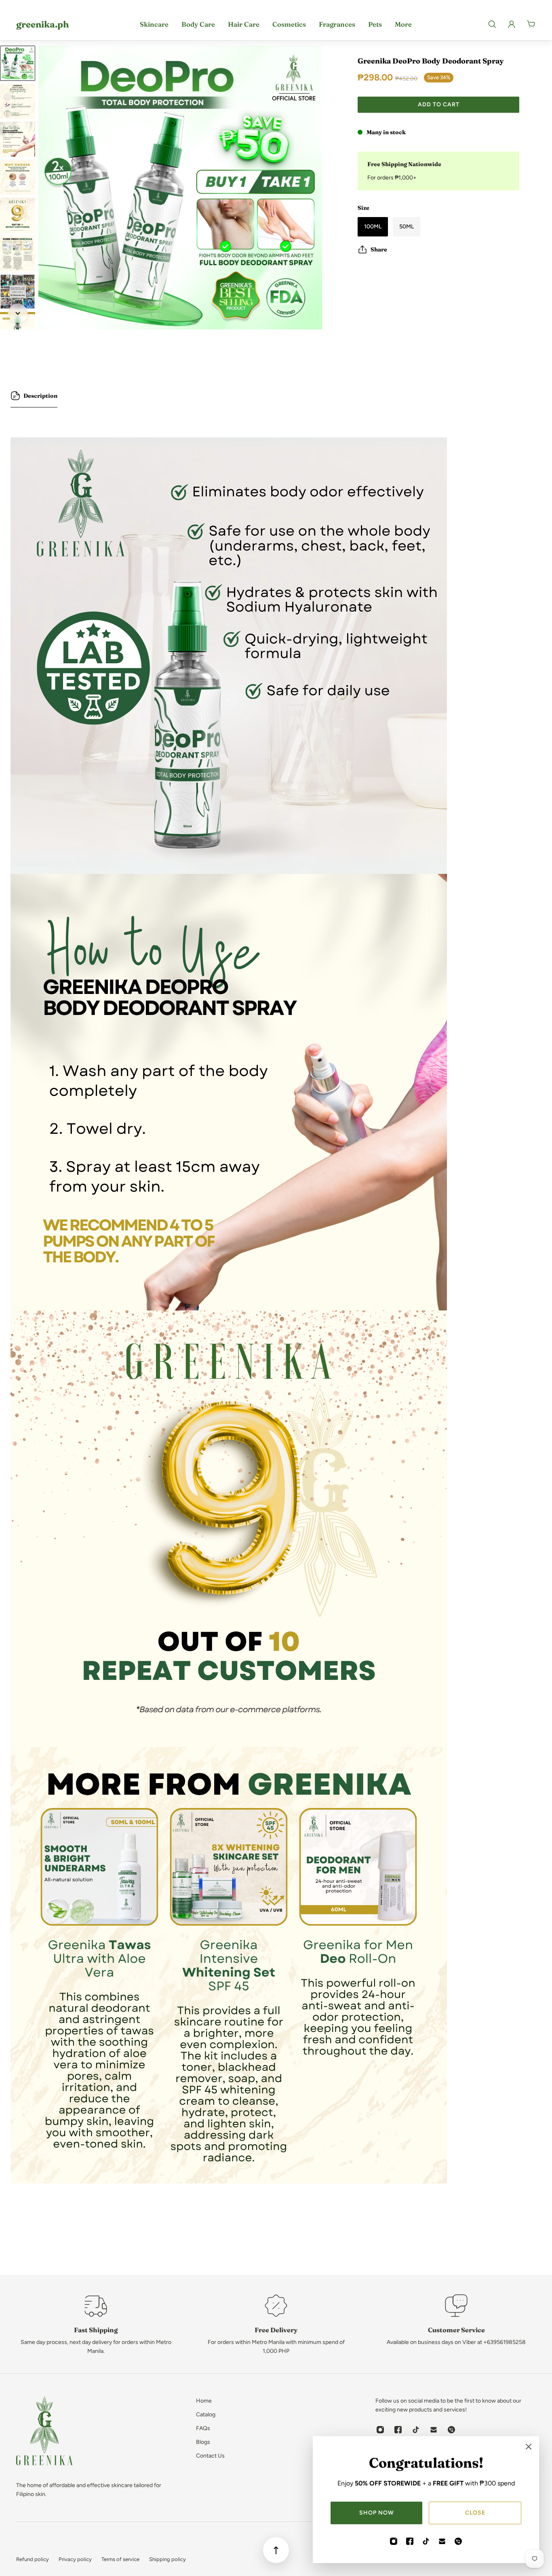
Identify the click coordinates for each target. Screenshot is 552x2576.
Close (475, 2513)
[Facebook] (410, 2541)
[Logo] (44, 2432)
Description (40, 396)
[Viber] (458, 2541)
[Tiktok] (426, 2541)
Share (379, 249)
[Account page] (512, 24)
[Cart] (531, 24)
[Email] (442, 2541)
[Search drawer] (492, 24)
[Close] (529, 2447)
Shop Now (377, 2513)
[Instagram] (394, 2541)
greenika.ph (42, 24)
